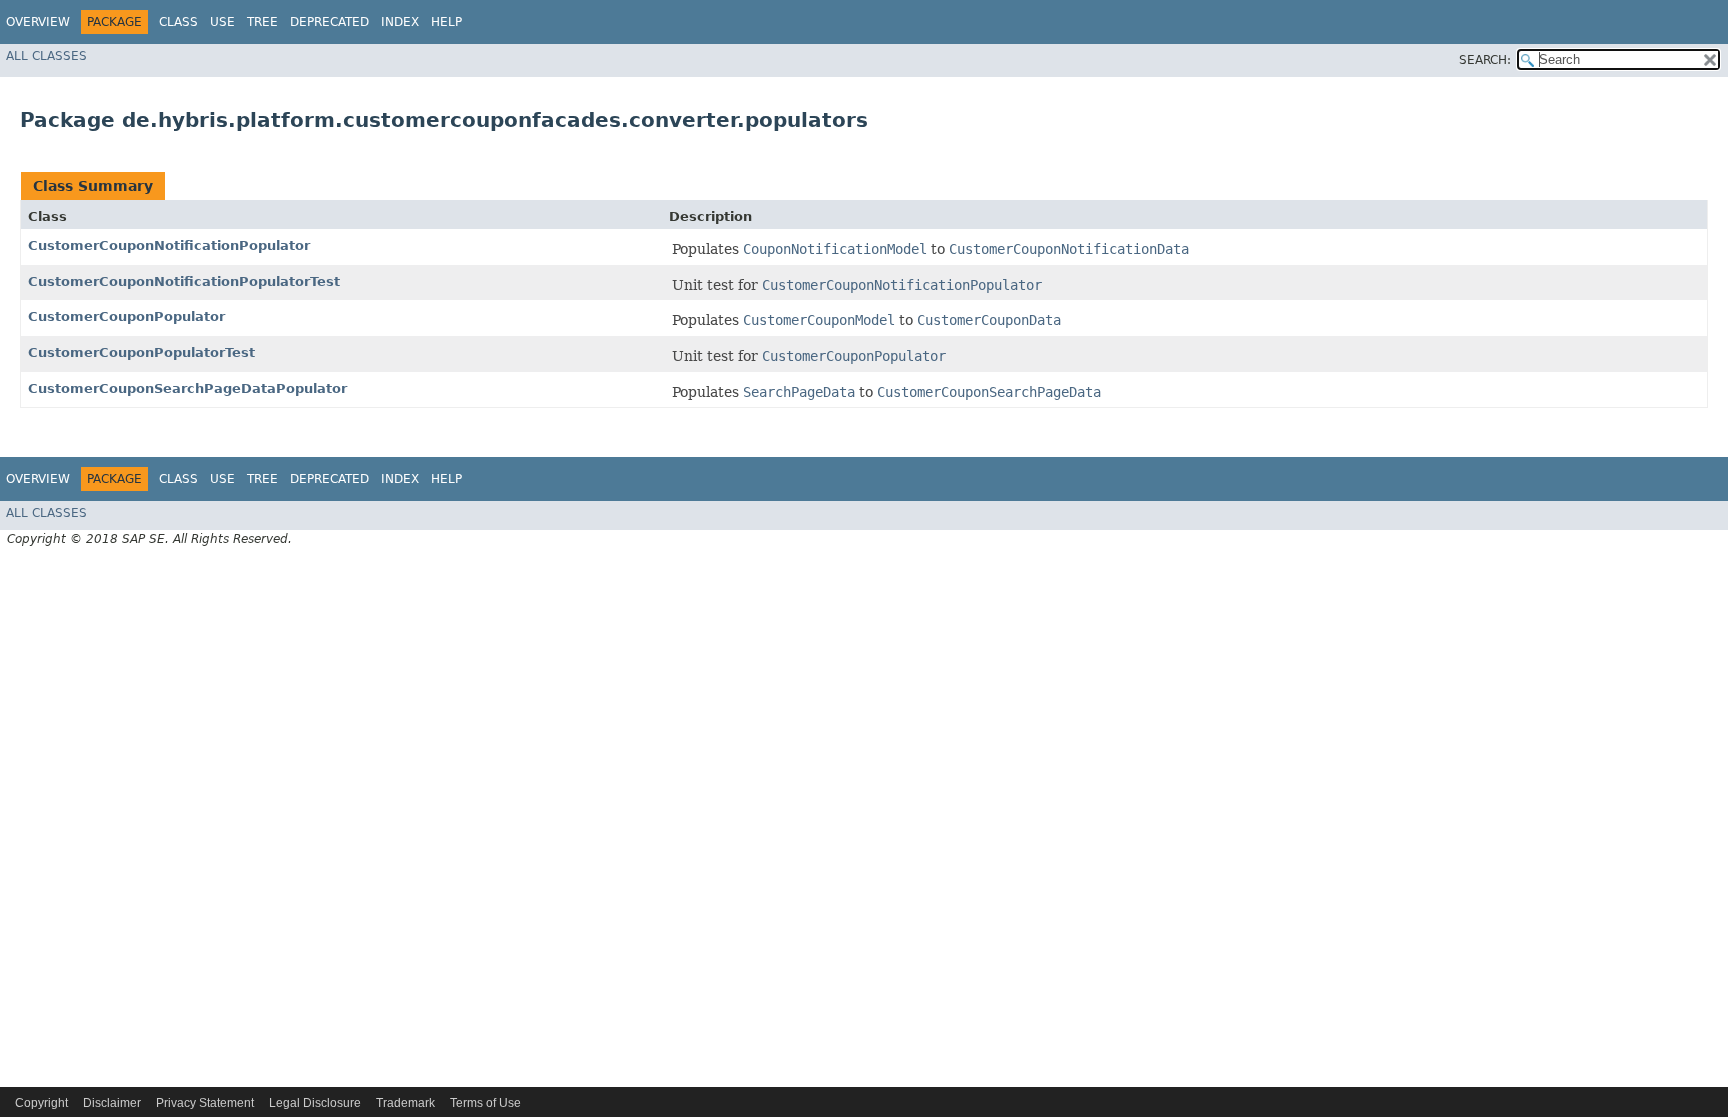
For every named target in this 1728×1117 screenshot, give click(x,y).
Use (222, 22)
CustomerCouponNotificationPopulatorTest (184, 281)
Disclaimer (112, 1103)
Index (400, 22)
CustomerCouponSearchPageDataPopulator (187, 388)
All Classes (46, 56)
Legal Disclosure (315, 1103)
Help (446, 22)
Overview (38, 22)
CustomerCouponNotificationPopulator (169, 245)
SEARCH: (1485, 60)
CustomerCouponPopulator (126, 316)
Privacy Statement (205, 1103)
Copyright (41, 1103)
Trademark (405, 1103)
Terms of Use (485, 1103)
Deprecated (329, 22)
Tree (262, 22)
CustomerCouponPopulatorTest (141, 352)
